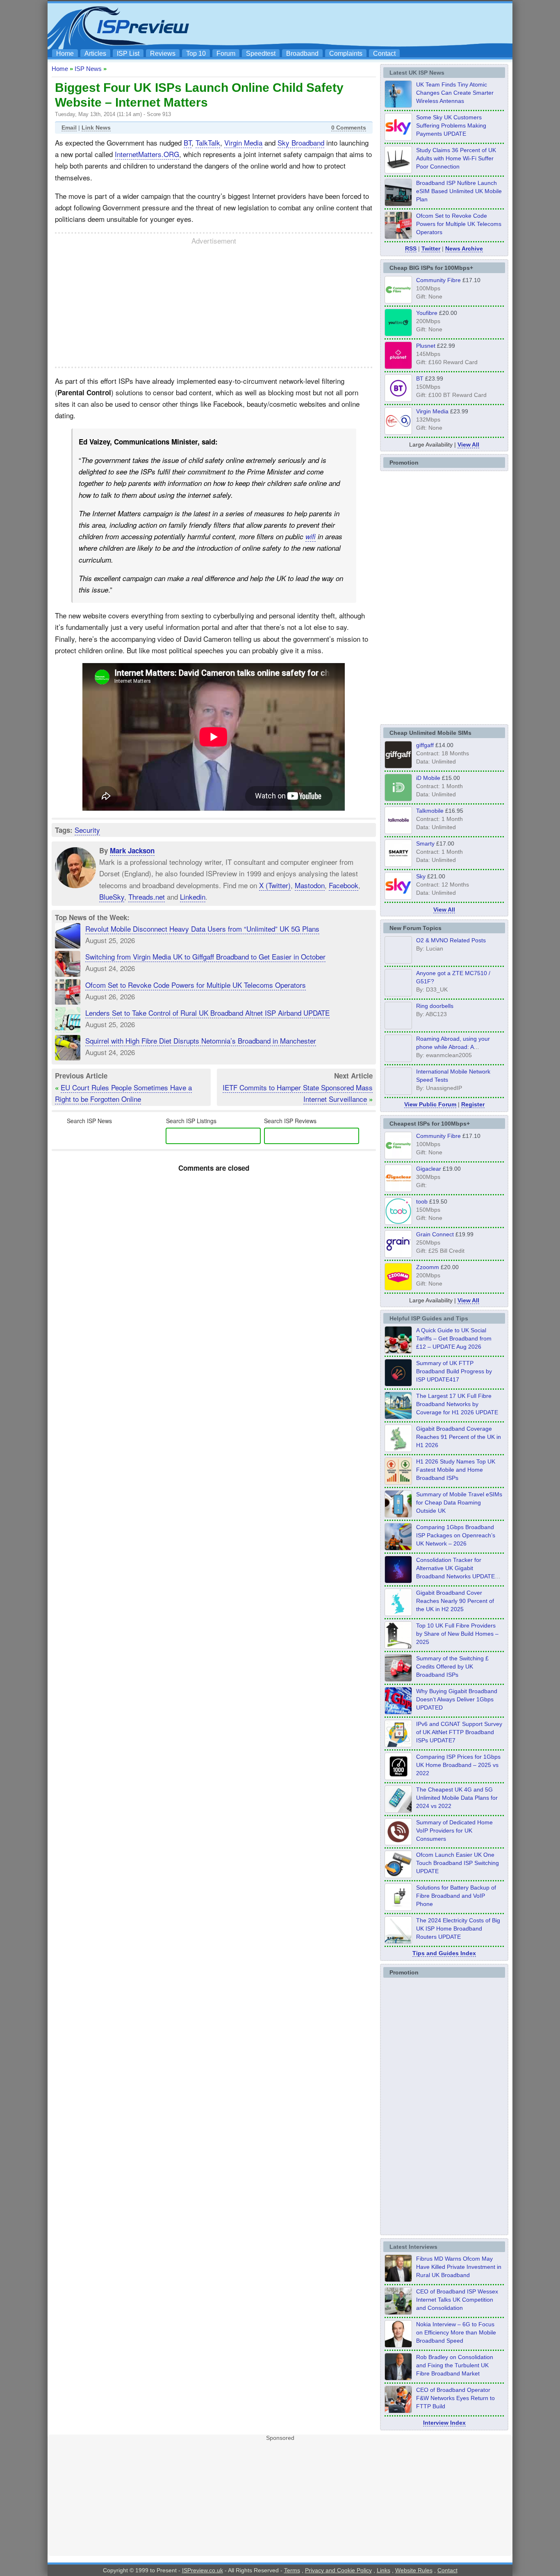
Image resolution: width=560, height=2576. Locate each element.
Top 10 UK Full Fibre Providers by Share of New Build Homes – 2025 (457, 1634)
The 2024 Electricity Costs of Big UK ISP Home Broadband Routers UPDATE (458, 1929)
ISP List (128, 54)
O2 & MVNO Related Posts (451, 940)
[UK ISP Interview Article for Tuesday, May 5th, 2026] (398, 2280)
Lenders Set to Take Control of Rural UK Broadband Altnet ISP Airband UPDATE (207, 1013)
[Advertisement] (360, 25)
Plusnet (426, 346)
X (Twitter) (275, 885)
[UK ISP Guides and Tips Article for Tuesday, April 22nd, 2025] (398, 1679)
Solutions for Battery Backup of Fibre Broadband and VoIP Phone (456, 1896)
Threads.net (147, 896)
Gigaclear (429, 1169)
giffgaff (425, 745)
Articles (95, 54)
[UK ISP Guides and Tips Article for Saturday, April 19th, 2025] (398, 1778)
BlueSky (112, 896)
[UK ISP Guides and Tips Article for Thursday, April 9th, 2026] (398, 1515)
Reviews (163, 54)
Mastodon (310, 885)
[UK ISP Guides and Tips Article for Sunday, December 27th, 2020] (398, 1712)
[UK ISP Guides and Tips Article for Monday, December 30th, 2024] (398, 1810)
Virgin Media (243, 142)
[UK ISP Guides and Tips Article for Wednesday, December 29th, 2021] (398, 1908)
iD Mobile (428, 778)
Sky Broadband (301, 142)
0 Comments (349, 128)
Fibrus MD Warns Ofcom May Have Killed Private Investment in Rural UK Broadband (459, 2267)
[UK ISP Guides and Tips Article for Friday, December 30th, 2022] (398, 1843)
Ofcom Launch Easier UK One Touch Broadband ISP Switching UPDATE (458, 1863)
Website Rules (414, 2570)
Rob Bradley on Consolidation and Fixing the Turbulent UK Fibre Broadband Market (455, 2365)
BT (188, 142)
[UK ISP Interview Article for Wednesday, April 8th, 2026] (398, 2312)
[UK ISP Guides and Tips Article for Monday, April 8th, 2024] (398, 1745)
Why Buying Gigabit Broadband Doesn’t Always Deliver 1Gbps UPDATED (457, 1699)
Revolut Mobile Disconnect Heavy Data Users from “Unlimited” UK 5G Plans (202, 929)
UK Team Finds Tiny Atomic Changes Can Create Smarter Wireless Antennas (455, 93)
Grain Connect (435, 1234)
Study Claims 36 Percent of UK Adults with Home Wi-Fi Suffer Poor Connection (456, 158)
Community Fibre (438, 280)
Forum (226, 54)
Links (384, 2570)
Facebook (344, 885)
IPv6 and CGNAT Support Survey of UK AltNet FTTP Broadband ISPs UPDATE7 (459, 1732)
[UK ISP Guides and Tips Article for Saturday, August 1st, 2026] (398, 1417)
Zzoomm (428, 1267)
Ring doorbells (435, 1006)
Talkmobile (430, 811)
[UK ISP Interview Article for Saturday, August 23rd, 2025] (398, 2378)
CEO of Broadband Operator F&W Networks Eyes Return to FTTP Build (455, 2398)
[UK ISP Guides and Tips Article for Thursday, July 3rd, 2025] (398, 1646)
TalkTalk (208, 142)
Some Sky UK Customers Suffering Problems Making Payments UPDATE (451, 125)
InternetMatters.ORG (147, 154)
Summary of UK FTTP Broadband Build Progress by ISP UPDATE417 (454, 1371)
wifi (311, 536)
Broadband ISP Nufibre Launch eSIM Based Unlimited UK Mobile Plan (459, 191)
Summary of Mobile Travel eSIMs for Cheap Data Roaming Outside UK (459, 1502)
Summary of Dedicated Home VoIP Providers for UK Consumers (454, 1831)
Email (69, 128)
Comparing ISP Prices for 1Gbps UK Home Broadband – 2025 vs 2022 (458, 1765)
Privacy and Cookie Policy (338, 2570)
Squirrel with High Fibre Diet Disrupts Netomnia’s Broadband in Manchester (201, 1041)
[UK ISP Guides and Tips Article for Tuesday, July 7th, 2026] (398, 1450)
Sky (421, 876)
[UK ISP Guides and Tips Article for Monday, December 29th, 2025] (398, 1581)
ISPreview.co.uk (203, 2570)
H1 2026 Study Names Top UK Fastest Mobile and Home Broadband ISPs (456, 1470)
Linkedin (193, 896)
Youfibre (427, 313)
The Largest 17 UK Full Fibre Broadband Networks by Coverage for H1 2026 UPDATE (457, 1404)
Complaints (346, 54)
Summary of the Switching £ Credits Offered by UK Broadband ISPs (452, 1666)
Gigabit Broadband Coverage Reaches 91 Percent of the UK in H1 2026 (459, 1437)
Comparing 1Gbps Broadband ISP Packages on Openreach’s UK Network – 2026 (456, 1535)
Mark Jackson (132, 850)
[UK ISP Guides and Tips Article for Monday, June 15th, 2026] (398, 1482)
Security (87, 830)
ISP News (88, 69)
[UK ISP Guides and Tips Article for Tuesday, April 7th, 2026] (398, 1548)
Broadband (302, 54)
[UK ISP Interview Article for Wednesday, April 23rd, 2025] (398, 2411)
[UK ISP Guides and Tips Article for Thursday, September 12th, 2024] (398, 1876)
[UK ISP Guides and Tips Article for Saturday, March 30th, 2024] (398, 1941)
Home (65, 54)
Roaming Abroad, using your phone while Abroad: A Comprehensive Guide (453, 1047)
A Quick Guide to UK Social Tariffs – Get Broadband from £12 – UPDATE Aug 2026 (454, 1338)
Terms (292, 2570)
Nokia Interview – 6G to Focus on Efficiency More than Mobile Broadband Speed (456, 2332)
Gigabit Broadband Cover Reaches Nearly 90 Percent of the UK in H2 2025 (455, 1601)
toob (422, 1201)
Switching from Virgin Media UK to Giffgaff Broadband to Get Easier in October (205, 956)
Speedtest (261, 54)
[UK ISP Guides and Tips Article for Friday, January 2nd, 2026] (398, 1614)
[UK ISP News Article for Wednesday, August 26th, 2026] (398, 105)
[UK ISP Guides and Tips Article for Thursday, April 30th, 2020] (398, 1384)
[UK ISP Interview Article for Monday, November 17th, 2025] (398, 2345)
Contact (384, 54)
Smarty (425, 843)
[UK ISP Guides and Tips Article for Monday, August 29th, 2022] (398, 1351)
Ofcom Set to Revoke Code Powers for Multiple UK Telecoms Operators (196, 985)
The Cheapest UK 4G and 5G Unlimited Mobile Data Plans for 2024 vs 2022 (457, 1798)
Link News (96, 128)
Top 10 (196, 54)
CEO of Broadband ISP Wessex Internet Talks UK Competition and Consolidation (457, 2300)
